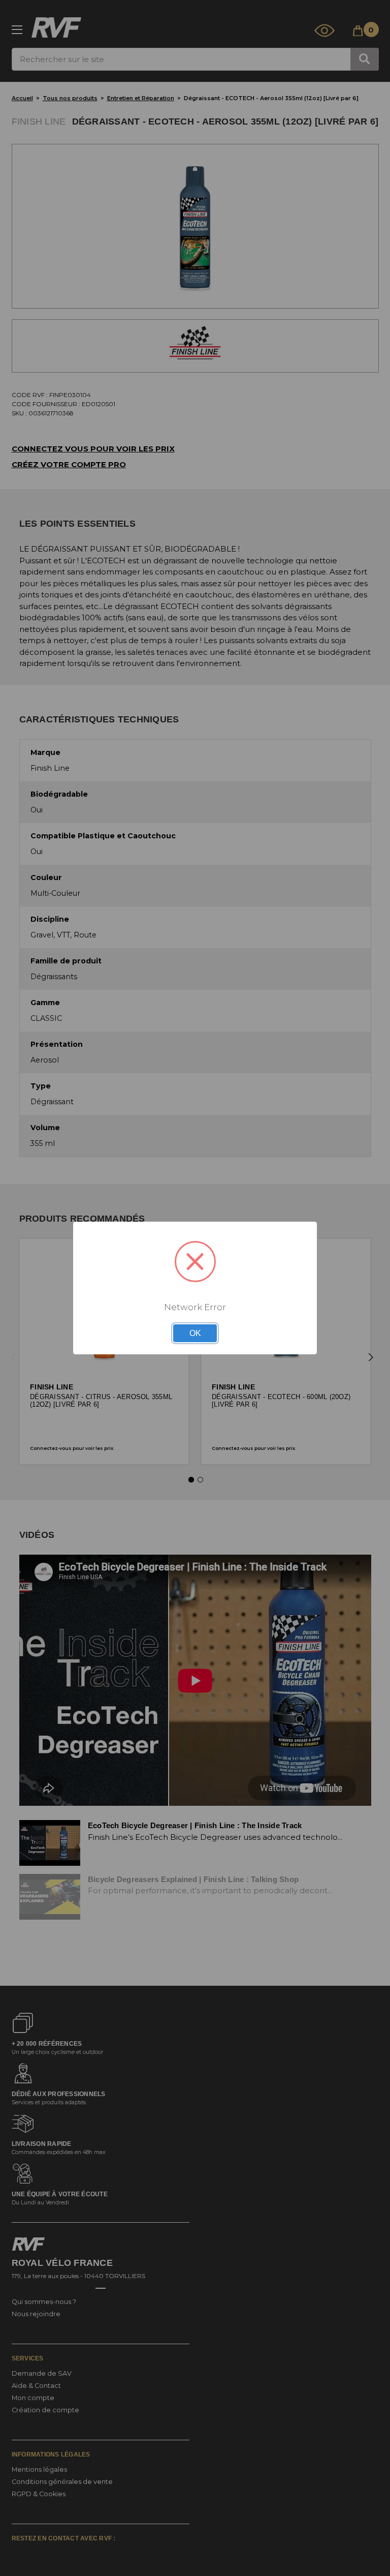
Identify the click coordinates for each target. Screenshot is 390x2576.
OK (195, 1333)
